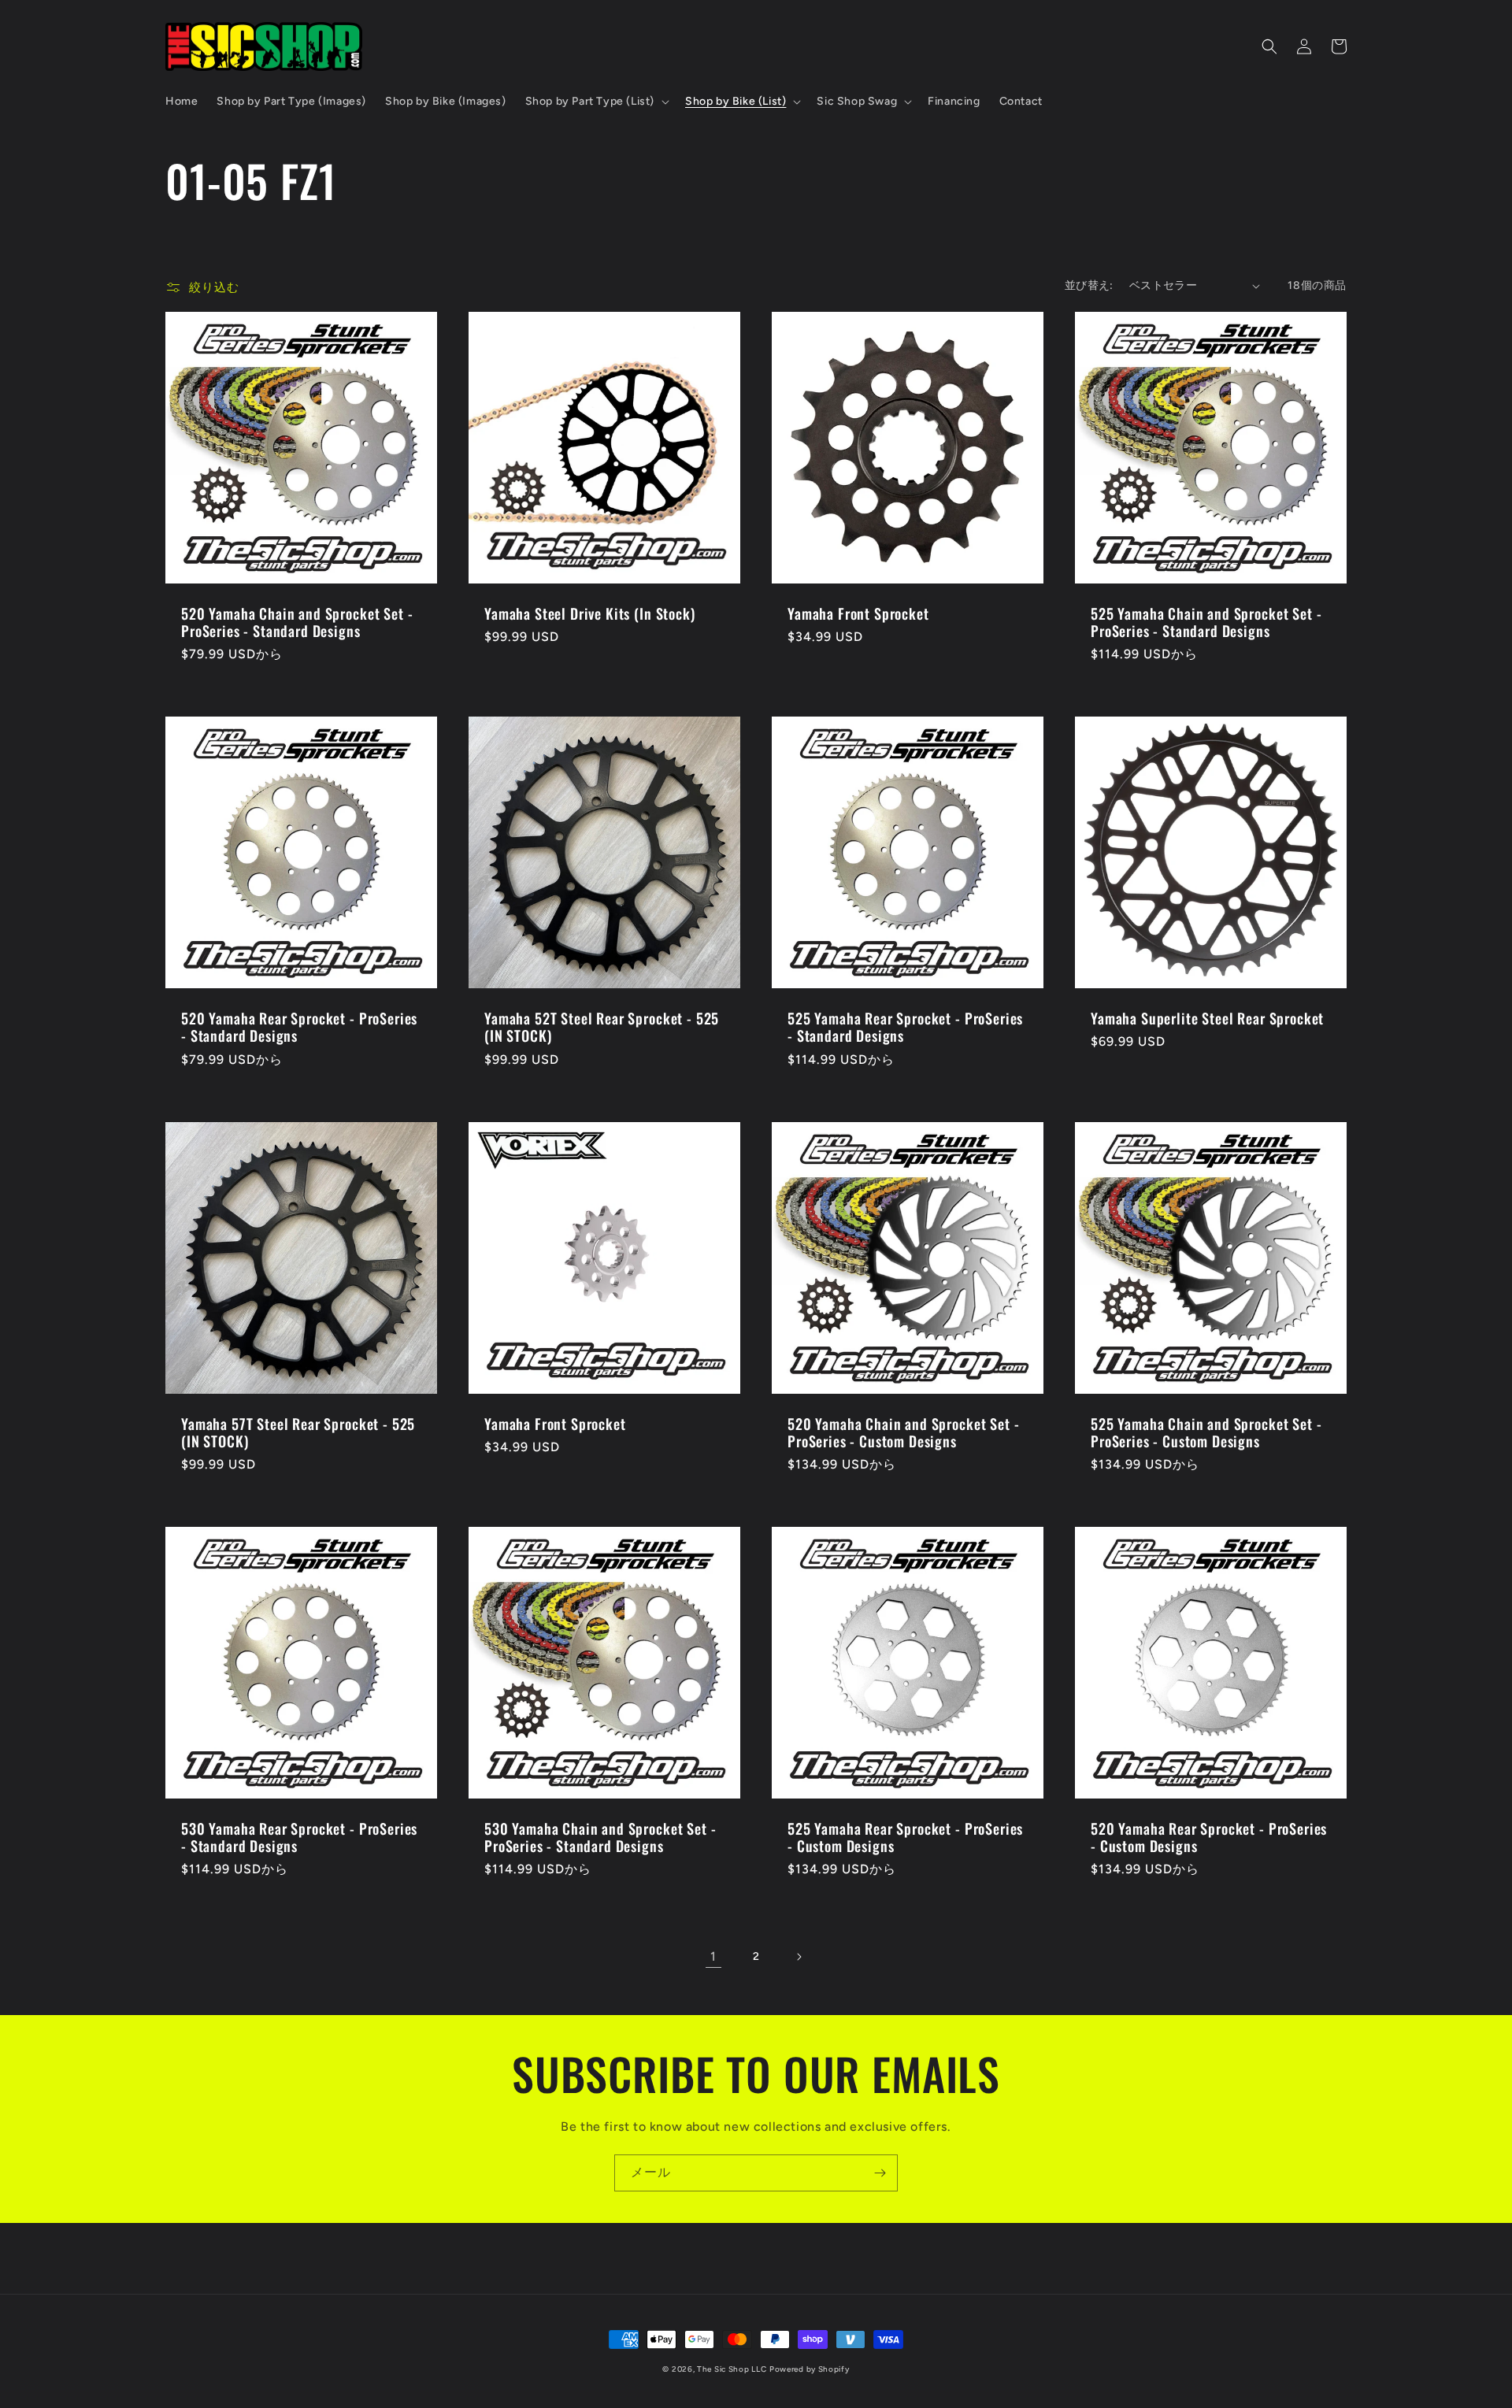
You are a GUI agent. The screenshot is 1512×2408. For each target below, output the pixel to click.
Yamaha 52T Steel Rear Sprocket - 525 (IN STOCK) (602, 1027)
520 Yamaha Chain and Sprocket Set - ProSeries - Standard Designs (297, 622)
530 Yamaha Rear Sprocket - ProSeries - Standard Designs (299, 1837)
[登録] (880, 2173)
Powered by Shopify (810, 2369)
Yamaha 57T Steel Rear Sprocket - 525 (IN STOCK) (298, 1432)
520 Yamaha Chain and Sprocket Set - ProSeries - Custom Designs (903, 1432)
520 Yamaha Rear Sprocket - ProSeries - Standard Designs (299, 1027)
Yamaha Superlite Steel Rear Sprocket (1207, 1018)
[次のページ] (799, 1957)
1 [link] (713, 1956)
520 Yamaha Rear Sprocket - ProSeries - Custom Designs (1209, 1837)
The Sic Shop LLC (732, 2369)
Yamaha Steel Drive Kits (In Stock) (590, 613)
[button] (596, 102)
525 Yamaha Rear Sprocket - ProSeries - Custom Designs (905, 1837)
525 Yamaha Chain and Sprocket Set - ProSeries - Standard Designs (1206, 622)
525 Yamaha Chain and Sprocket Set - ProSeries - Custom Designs (1206, 1432)
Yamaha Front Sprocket (858, 613)
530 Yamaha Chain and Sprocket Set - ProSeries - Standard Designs (600, 1837)
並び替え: (1089, 285)
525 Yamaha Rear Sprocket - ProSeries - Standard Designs (905, 1027)
